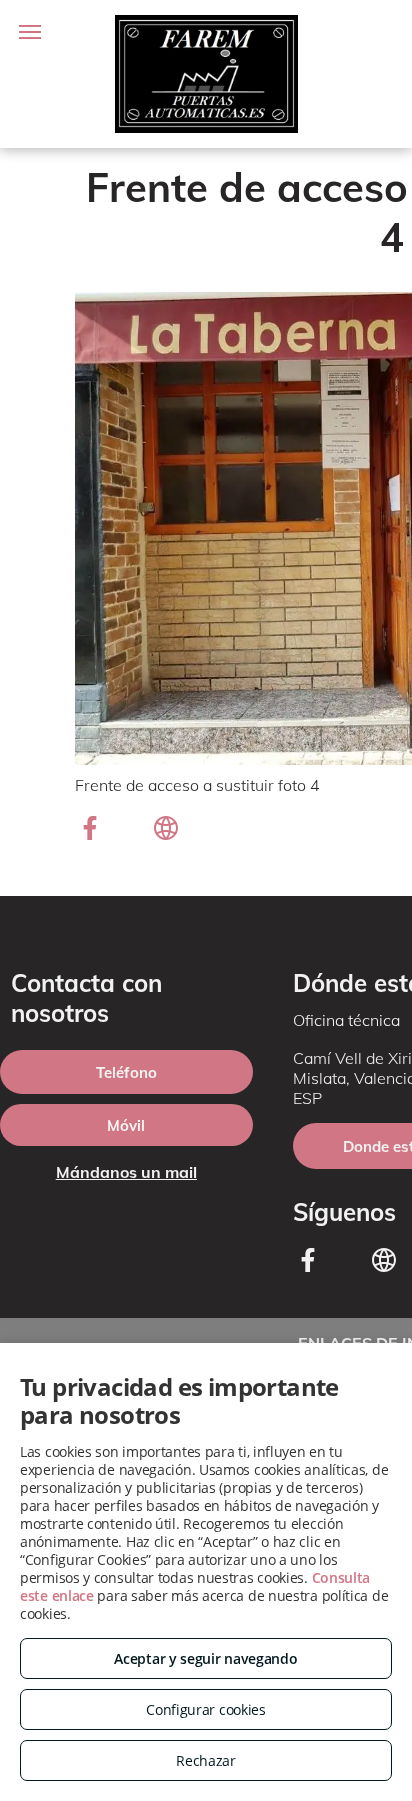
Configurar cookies (206, 1709)
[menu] (30, 32)
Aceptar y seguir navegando (205, 1658)
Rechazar (206, 1760)
